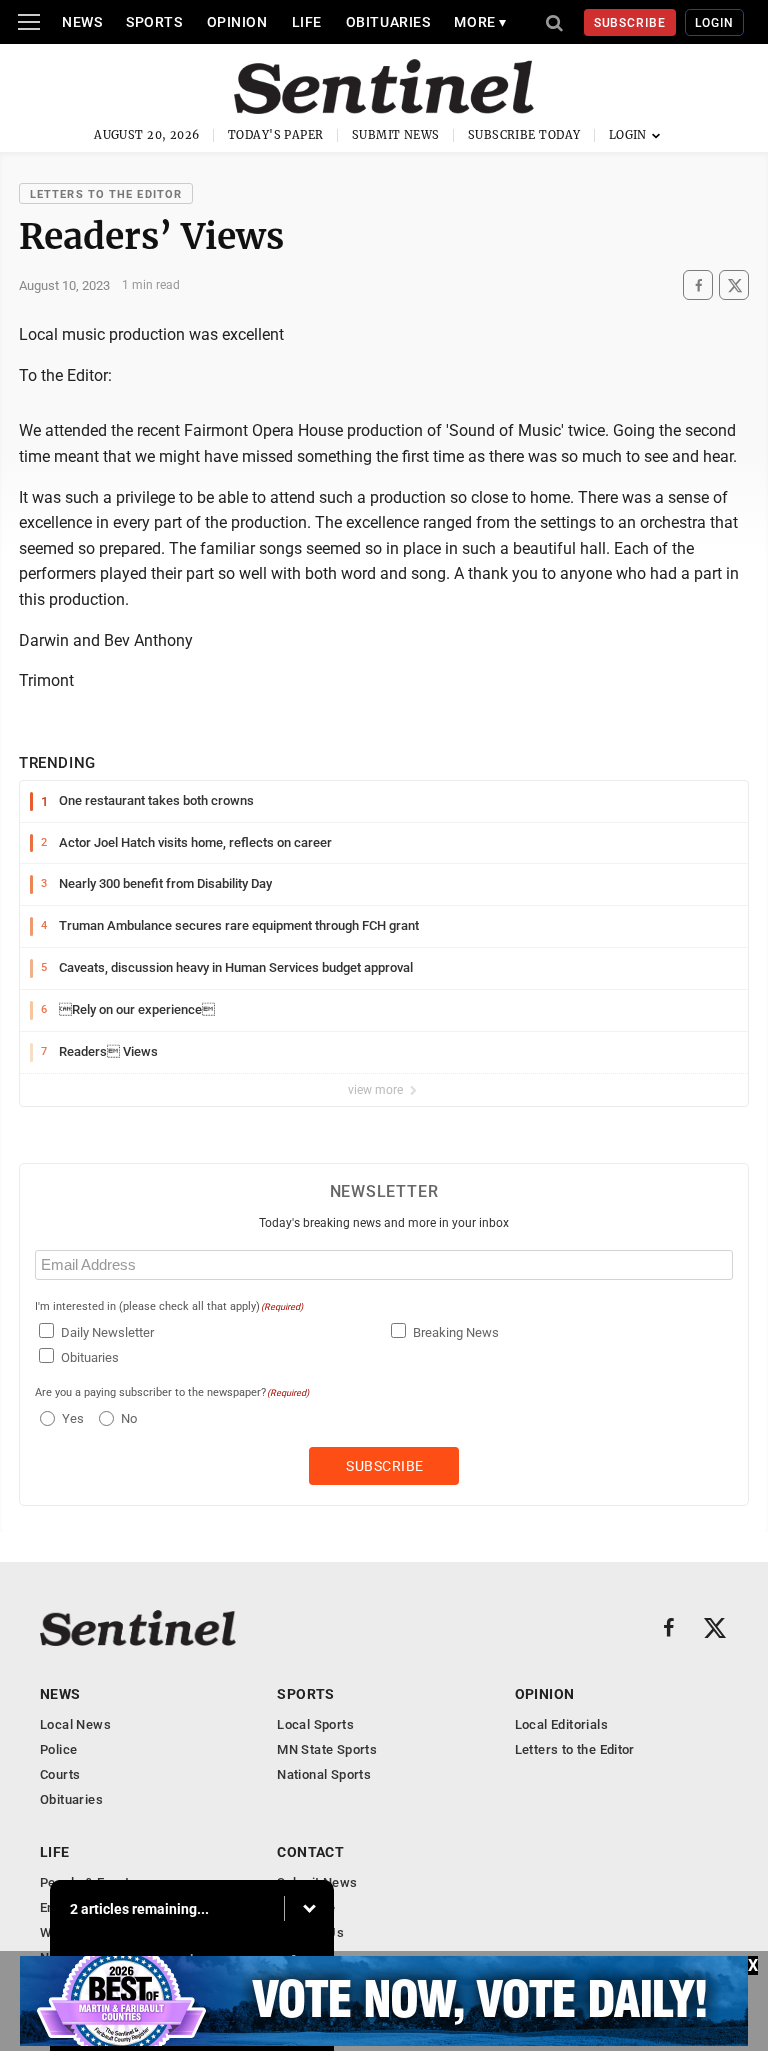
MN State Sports (327, 1749)
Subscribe (630, 23)
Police (58, 1749)
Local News (75, 1724)
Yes (70, 1418)
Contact (310, 1852)
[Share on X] (734, 285)
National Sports (324, 1774)
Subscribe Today (524, 135)
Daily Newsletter (107, 1332)
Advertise (306, 1907)
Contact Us (310, 1932)
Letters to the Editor (106, 194)
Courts (60, 1774)
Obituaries (388, 22)
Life (307, 22)
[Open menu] (29, 22)
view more (377, 1090)
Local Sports (315, 1724)
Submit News (396, 135)
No (129, 1418)
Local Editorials (561, 1724)
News (82, 22)
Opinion (237, 22)
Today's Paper (276, 135)
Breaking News (456, 1332)
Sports (154, 22)
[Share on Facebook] (698, 285)
